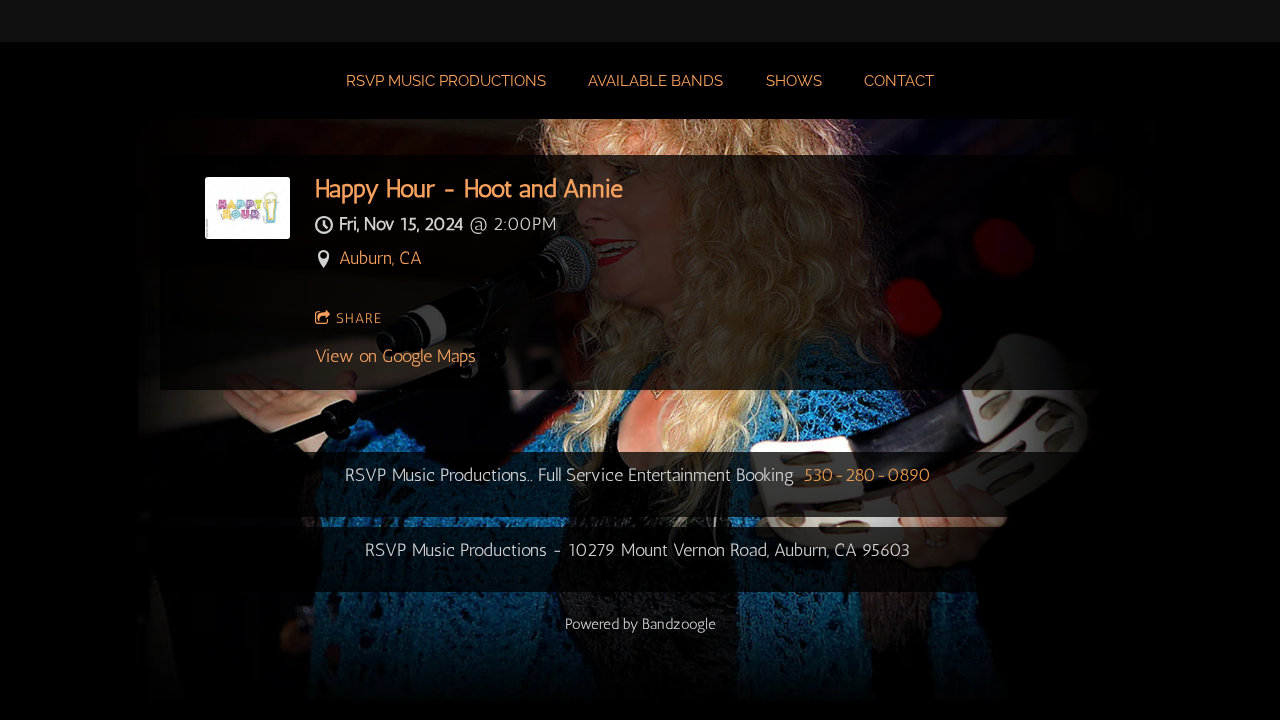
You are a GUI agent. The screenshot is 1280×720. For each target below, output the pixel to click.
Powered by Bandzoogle (640, 624)
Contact (899, 81)
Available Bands (655, 81)
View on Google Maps (395, 356)
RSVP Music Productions (446, 81)
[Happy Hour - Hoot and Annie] (247, 233)
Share (359, 318)
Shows (794, 81)
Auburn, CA (380, 258)
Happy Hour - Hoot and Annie (469, 188)
